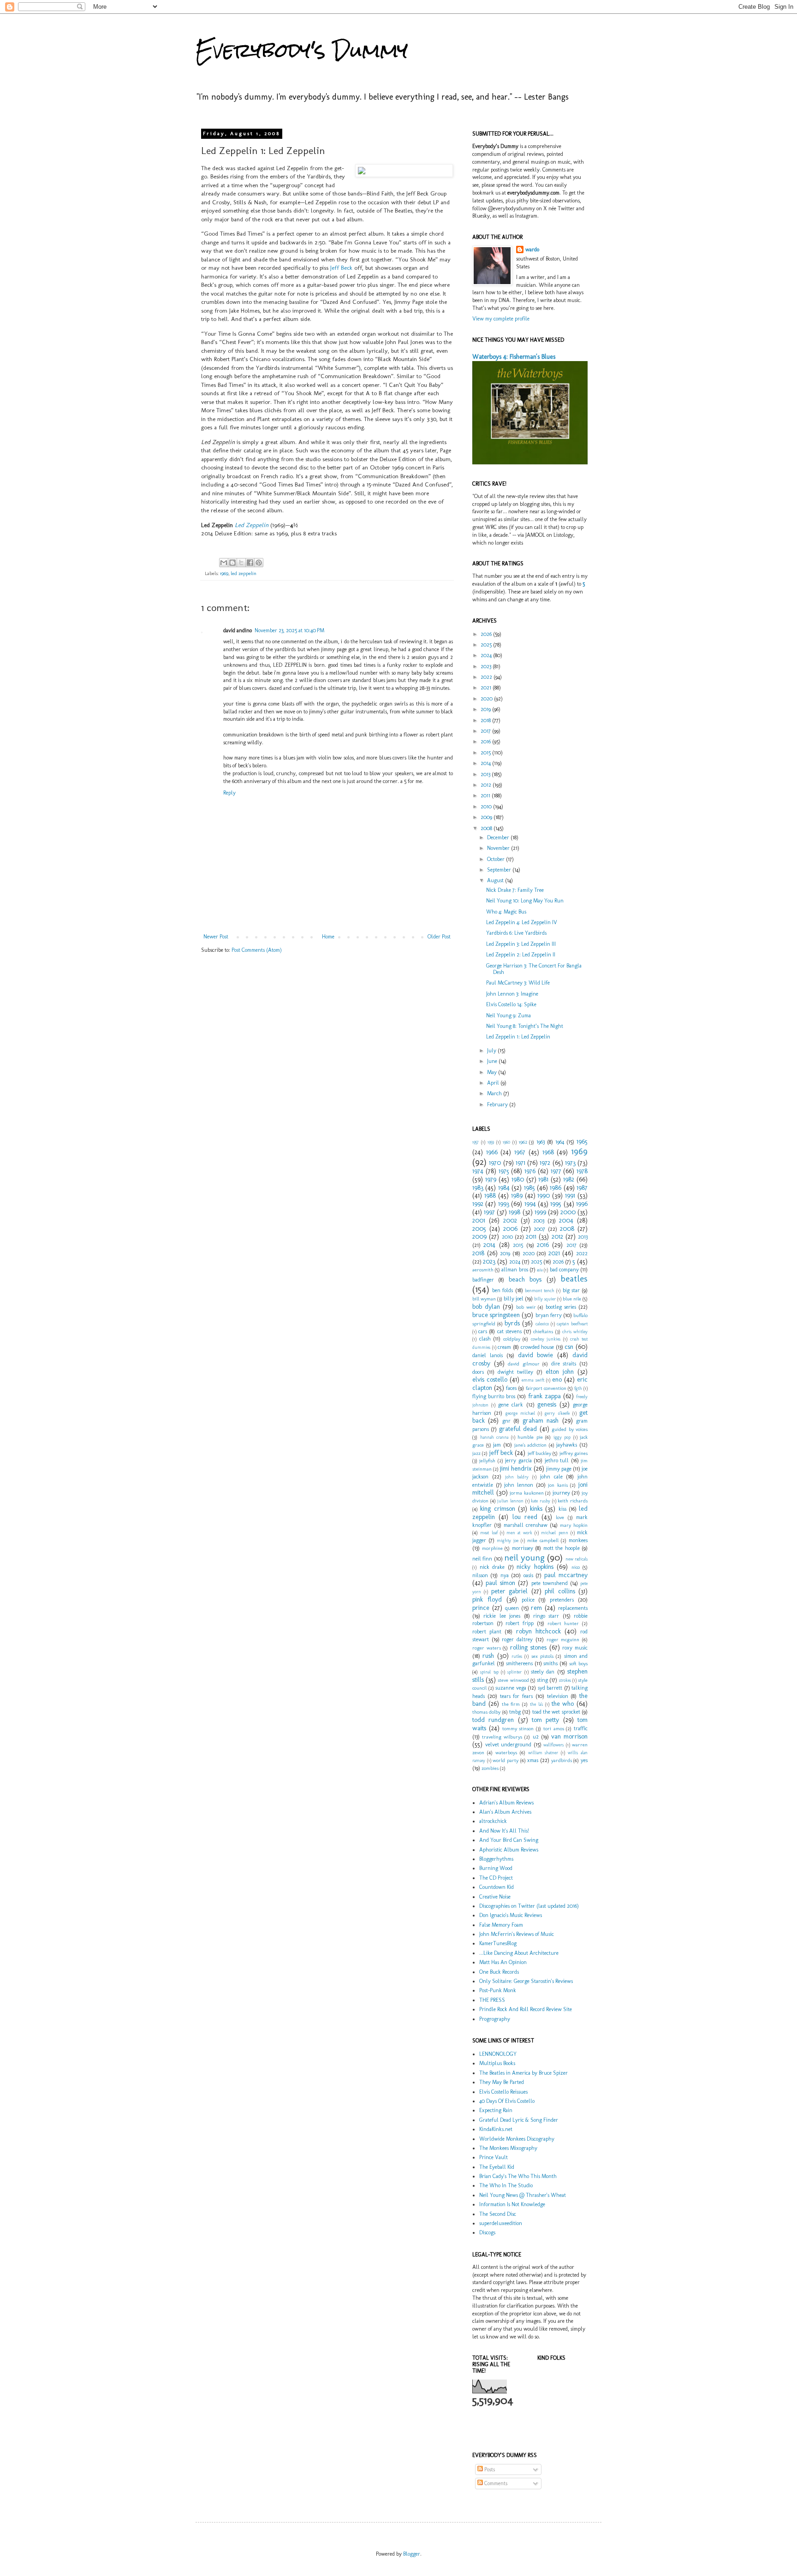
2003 (539, 1221)
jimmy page (559, 1469)
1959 (491, 1142)
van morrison (569, 1736)
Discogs (487, 2232)
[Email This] (224, 563)
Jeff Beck (341, 268)
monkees (578, 1540)
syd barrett (550, 1688)
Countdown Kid (497, 1887)
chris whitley (575, 1332)
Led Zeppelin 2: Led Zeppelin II (521, 955)
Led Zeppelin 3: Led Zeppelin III (521, 944)
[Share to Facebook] (250, 563)
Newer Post (216, 937)
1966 (492, 1152)
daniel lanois (488, 1355)
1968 (548, 1152)
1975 (504, 1171)
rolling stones (528, 1647)
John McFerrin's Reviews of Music (517, 1934)
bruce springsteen (496, 1315)
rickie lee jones (502, 1616)
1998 (514, 1212)
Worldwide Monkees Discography (517, 2139)
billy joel (514, 1299)
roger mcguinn (563, 1640)
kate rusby (541, 1501)
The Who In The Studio (506, 2185)
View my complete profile (501, 319)
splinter (514, 1672)
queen (512, 1608)
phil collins (560, 1591)
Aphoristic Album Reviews (509, 1850)
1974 (478, 1171)
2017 (486, 731)
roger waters (487, 1648)
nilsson (480, 1575)
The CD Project (496, 1878)
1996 (582, 1204)
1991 (570, 1195)
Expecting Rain (496, 2110)
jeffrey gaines (574, 1453)
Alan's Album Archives (505, 1812)
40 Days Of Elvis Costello (507, 2101)
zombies (490, 1768)
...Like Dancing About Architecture (519, 1953)
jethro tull (557, 1460)
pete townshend (550, 1583)
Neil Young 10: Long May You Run (525, 901)
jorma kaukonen (527, 1493)
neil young (524, 1558)
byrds (512, 1323)
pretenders (562, 1600)
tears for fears (517, 1696)
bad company (564, 1270)
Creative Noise (495, 1897)
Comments (495, 2483)
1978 (582, 1171)
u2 (536, 1737)
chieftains (543, 1332)
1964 (560, 1142)
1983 (478, 1187)
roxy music (575, 1648)
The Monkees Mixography (508, 2148)
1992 (478, 1204)
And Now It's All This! (504, 1831)
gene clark (511, 1405)
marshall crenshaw (526, 1525)
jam (497, 1445)
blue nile (572, 1299)
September (500, 870)
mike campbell (543, 1540)
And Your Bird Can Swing (509, 1840)
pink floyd (487, 1599)
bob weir (526, 1307)
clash (485, 1339)
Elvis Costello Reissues (503, 2092)
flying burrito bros (494, 1396)
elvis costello (490, 1379)
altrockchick (493, 1821)
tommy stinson (518, 1729)
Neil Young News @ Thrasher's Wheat (523, 2195)
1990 (544, 1195)
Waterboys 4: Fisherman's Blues (514, 357)
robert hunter (563, 1623)
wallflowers (553, 1745)
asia (540, 1270)
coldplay (512, 1339)
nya (505, 1575)
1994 (530, 1204)
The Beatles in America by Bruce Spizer (523, 2073)
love (560, 1517)
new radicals (577, 1559)
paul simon (500, 1583)
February (498, 1104)
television (558, 1696)
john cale (551, 1477)
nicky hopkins (535, 1567)
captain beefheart (572, 1324)
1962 (523, 1142)
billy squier (545, 1299)
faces (511, 1388)
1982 (569, 1179)
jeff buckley (539, 1453)
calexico (542, 1324)
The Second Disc (498, 2214)
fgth (578, 1388)
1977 (556, 1171)
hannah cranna (494, 1437)
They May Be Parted (502, 2082)
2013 (486, 774)
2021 (487, 688)
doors (478, 1372)
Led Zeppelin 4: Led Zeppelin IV (522, 922)
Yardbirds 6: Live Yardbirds (516, 933)
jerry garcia (518, 1460)
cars (483, 1331)
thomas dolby (486, 1712)
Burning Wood (496, 1868)
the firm (511, 1704)
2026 (487, 634)
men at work (519, 1533)
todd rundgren (493, 1720)
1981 (543, 1179)
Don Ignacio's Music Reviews (511, 1915)
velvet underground (509, 1745)
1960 (506, 1142)
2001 (479, 1220)
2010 (487, 807)
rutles (517, 1656)
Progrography (495, 2019)
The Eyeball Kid (497, 2167)
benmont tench (540, 1291)
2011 (486, 795)
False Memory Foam (501, 1925)
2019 (486, 709)
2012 (487, 785)
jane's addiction (531, 1445)
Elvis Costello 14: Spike (511, 1004)
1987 (582, 1187)
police (528, 1600)
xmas (533, 1760)
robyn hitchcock (538, 1631)
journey (561, 1493)
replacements (573, 1608)
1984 (504, 1187)
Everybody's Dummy (302, 50)
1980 (518, 1179)
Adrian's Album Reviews (506, 1803)
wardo (532, 249)
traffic (581, 1728)
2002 (510, 1220)
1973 (570, 1163)
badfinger (483, 1280)
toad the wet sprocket (556, 1712)
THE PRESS (492, 2000)
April (494, 1083)
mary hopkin (574, 1525)
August (496, 880)
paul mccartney (566, 1575)
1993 (504, 1204)
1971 (520, 1163)
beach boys (525, 1279)
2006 (510, 1229)
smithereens (519, 1663)
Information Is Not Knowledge (512, 2204)
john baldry (517, 1477)
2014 (486, 763)
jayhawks (567, 1445)
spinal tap (489, 1672)
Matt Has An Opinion (503, 1962)
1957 (476, 1142)
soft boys (578, 1664)
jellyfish (487, 1461)
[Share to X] (241, 563)
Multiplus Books (497, 2063)
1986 (556, 1187)
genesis (547, 1404)
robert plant (487, 1632)
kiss (562, 1509)
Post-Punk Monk (498, 1990)
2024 (487, 655)
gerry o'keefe (557, 1413)
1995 (556, 1204)
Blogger (412, 2554)
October (497, 859)
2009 (487, 817)
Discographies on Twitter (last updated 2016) (529, 1906)
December (499, 837)
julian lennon (510, 1501)
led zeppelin (244, 573)
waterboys (506, 1753)
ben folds (503, 1290)
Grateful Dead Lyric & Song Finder (519, 2120)
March (495, 1093)
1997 (489, 1212)
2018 (486, 720)
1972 (545, 1163)
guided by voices (570, 1429)
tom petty (545, 1720)
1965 (582, 1141)
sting (542, 1680)
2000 (568, 1212)
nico (576, 1567)
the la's (536, 1704)
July (492, 1051)
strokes (565, 1680)
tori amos (554, 1729)
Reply (229, 793)
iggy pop (562, 1437)
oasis (528, 1575)
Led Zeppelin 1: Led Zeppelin (518, 1037)
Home (328, 937)
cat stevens (509, 1331)
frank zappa (544, 1396)
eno (557, 1379)
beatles (574, 1279)
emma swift (533, 1380)
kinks (536, 1508)
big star (571, 1290)
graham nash (541, 1420)
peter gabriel (509, 1591)
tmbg (515, 1712)
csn (569, 1347)
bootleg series (561, 1307)
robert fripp (520, 1623)
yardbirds (562, 1760)
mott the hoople (562, 1548)
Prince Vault (494, 2157)
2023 (487, 666)
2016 (486, 742)
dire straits (564, 1364)
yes (584, 1760)
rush (488, 1656)
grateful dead (518, 1429)
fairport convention (546, 1388)
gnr (506, 1421)
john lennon (519, 1485)
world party (506, 1760)
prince (481, 1608)
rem (536, 1608)
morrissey (523, 1548)
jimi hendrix (516, 1468)
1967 (520, 1152)
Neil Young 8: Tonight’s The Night (525, 1026)
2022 (487, 677)
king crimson (497, 1508)
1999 (540, 1212)
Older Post (439, 937)
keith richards (573, 1501)
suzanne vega (511, 1688)
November (499, 848)
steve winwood (513, 1680)
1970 (495, 1163)
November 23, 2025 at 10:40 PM (289, 630)
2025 (487, 645)
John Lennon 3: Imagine (512, 994)
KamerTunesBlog (498, 1943)
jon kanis (558, 1485)
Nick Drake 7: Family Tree (515, 890)
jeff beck (501, 1453)
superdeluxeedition (501, 2223)
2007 (539, 1229)
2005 (479, 1229)
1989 (517, 1195)
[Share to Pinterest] (259, 563)
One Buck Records (499, 1972)
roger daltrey (517, 1639)
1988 (490, 1195)
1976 (530, 1171)
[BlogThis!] (232, 563)
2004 (566, 1220)
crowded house (538, 1347)
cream (504, 1347)
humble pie (530, 1437)
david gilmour (524, 1364)
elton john (560, 1371)
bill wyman (484, 1299)
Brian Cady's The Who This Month (518, 2176)
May (493, 1072)
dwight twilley (515, 1372)
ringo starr (546, 1616)
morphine (492, 1548)
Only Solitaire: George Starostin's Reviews (526, 1981)
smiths (550, 1663)
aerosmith (483, 1270)
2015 (486, 753)
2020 (487, 699)
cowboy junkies (546, 1339)
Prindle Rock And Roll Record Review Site (526, 2009)
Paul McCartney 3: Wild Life (518, 983)
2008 (487, 828)
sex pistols (542, 1656)
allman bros (514, 1270)
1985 (529, 1187)
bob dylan (486, 1306)
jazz (476, 1453)
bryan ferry (549, 1315)
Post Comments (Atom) (257, 950)
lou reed (525, 1517)
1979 (491, 1179)
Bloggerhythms (496, 1859)
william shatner (543, 1753)
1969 (224, 573)
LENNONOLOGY (498, 2054)
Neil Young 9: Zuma (509, 1015)
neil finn (482, 1559)
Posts (489, 2469)
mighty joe (508, 1540)
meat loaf (489, 1533)
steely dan (543, 1672)
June (493, 1061)
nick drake (492, 1567)
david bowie (536, 1355)
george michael (520, 1413)
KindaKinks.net (496, 2129)
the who (563, 1703)
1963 (541, 1142)
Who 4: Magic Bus (506, 912)
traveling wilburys (502, 1737)
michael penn (554, 1533)
